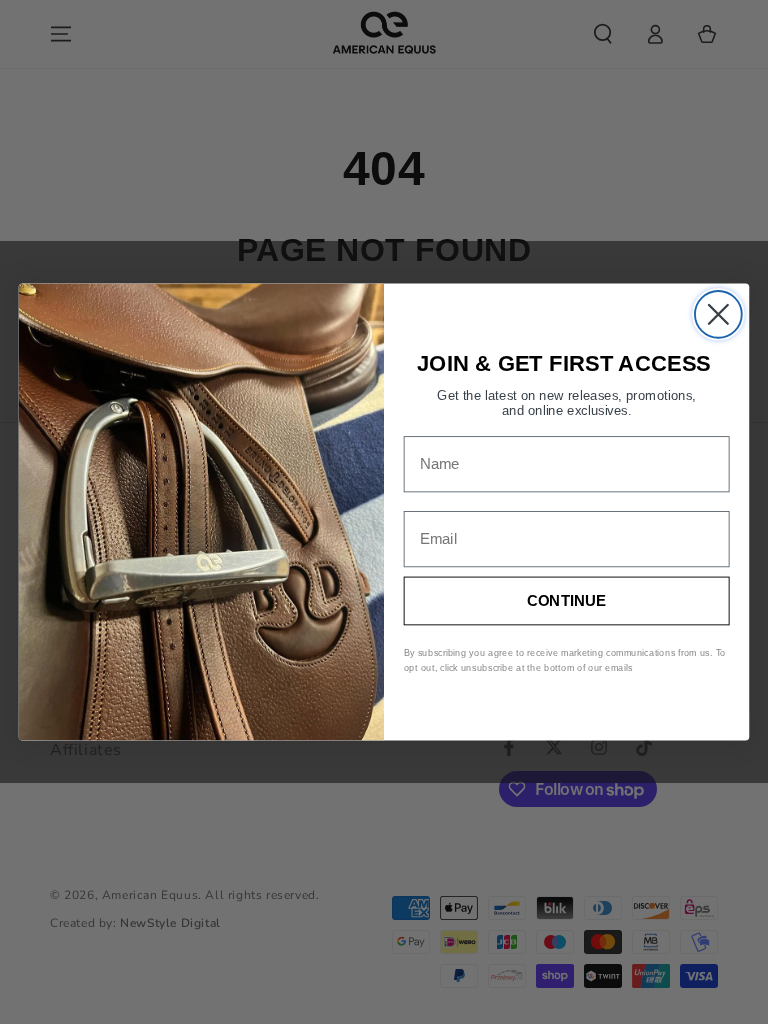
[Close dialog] (718, 314)
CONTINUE (567, 600)
